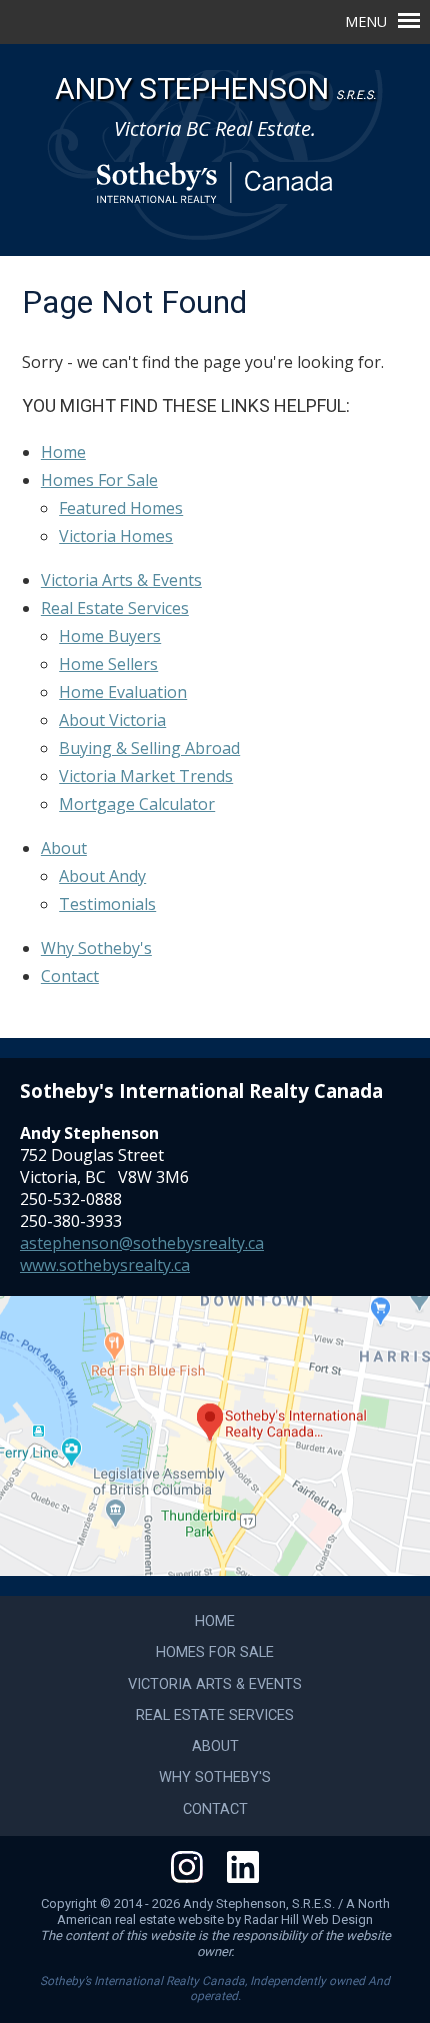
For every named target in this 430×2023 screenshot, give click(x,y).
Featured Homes (121, 508)
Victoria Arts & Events (121, 580)
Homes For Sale (99, 480)
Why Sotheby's (96, 948)
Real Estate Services (115, 608)
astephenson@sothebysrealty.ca (142, 1243)
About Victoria (112, 720)
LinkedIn (243, 1867)
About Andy (102, 876)
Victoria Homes (116, 536)
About (64, 848)
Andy (215, 88)
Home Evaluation (123, 692)
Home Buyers (110, 636)
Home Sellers (108, 664)
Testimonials (107, 904)
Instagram (187, 1867)
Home (63, 452)
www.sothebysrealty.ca (105, 1265)
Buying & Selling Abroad (149, 748)
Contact (70, 976)
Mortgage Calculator (137, 804)
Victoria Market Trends (146, 776)
